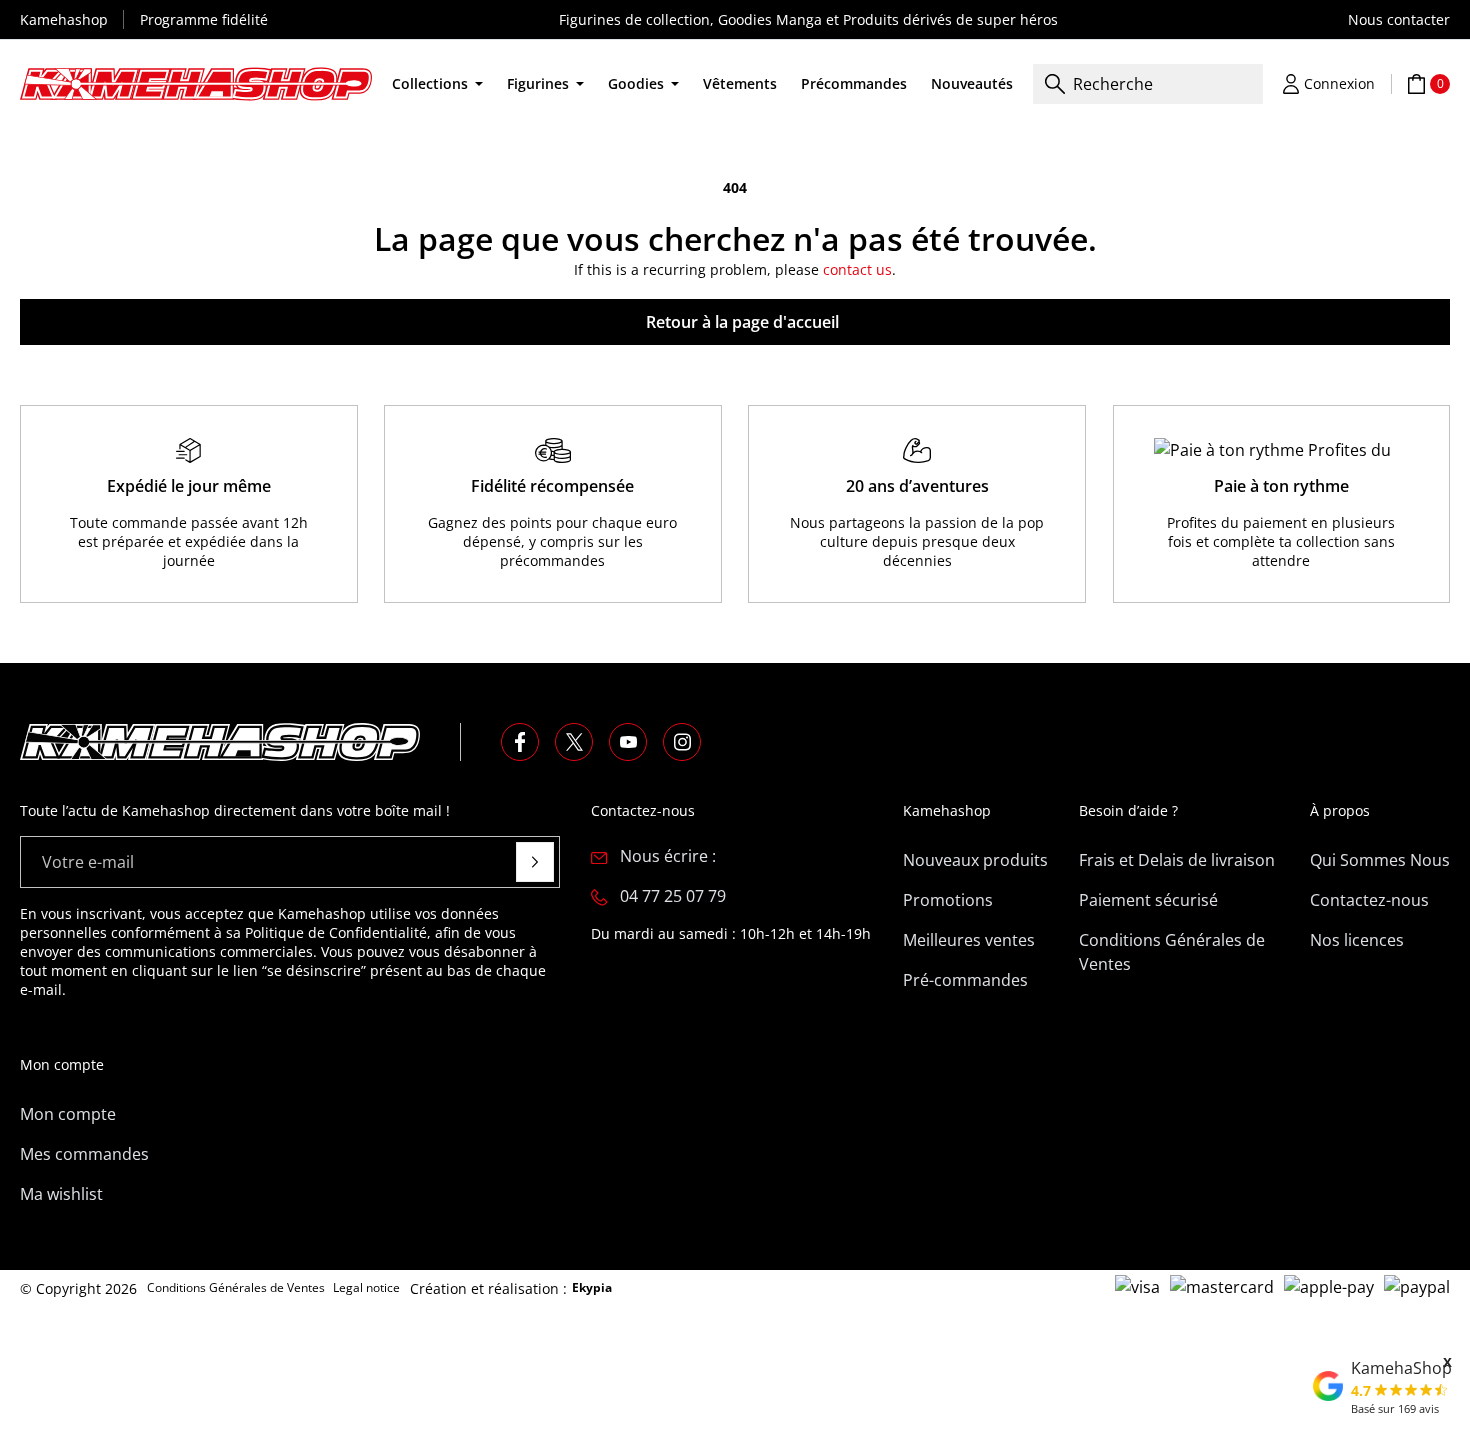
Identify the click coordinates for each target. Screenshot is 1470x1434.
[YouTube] (628, 742)
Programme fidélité (204, 19)
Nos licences (1357, 940)
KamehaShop (1401, 1368)
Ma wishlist (61, 1194)
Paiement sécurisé (1148, 900)
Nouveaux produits (975, 860)
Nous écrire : (668, 856)
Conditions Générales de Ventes (1172, 952)
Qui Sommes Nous (1380, 860)
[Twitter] (574, 742)
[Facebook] (520, 742)
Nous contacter (1399, 19)
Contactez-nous (1369, 900)
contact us (857, 269)
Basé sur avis (1395, 1408)
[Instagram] (682, 742)
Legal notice (366, 1287)
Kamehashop (64, 19)
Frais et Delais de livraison (1177, 860)
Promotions (948, 900)
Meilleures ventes (969, 940)
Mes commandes (84, 1154)
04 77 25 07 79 (673, 896)
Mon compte (68, 1114)
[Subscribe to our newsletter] (535, 862)
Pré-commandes (965, 980)
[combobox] (1148, 84)
